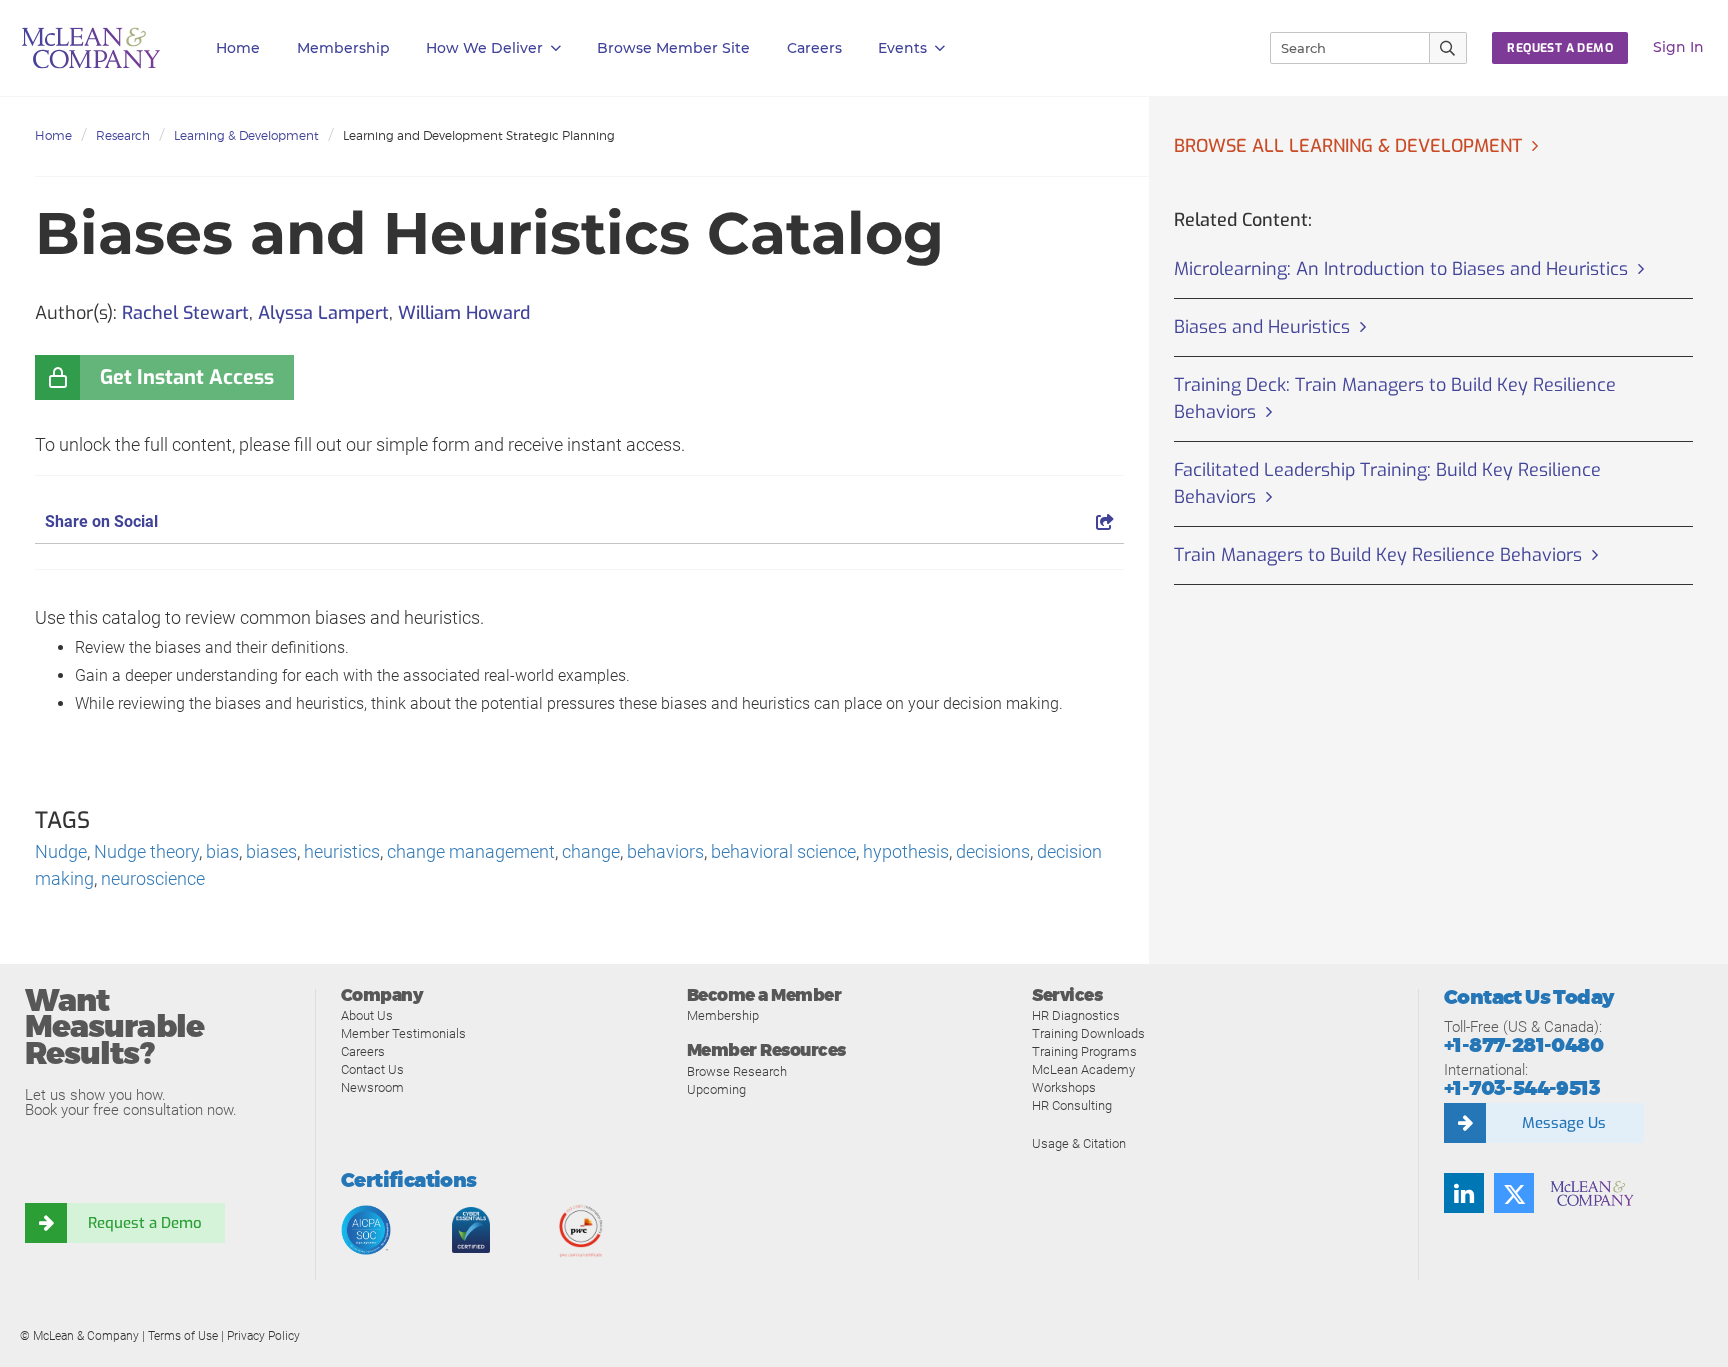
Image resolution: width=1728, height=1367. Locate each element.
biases (271, 851)
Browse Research (737, 1071)
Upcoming (716, 1089)
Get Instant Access (187, 377)
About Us (367, 1015)
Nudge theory (146, 851)
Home (238, 48)
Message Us (1564, 1123)
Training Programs (1084, 1051)
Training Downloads (1088, 1033)
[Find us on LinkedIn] (1464, 1193)
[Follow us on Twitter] (1514, 1193)
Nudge (61, 851)
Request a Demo (145, 1223)
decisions (993, 851)
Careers (363, 1051)
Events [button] (902, 48)
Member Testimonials (403, 1033)
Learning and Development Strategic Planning (479, 135)
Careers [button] (814, 48)
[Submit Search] (1448, 48)
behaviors (665, 851)
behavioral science (783, 851)
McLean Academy (1083, 1069)
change (591, 851)
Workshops (1064, 1087)
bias (222, 851)
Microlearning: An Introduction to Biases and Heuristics (1401, 269)
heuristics (342, 851)
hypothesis (906, 851)
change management (471, 851)
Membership (343, 48)
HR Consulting (1072, 1105)
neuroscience (153, 878)
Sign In (1678, 47)
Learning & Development (246, 135)
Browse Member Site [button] (673, 48)
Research (123, 135)
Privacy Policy (263, 1336)
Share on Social (101, 521)
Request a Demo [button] (1560, 48)
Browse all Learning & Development (1348, 146)
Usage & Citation (1079, 1143)
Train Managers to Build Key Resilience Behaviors (1378, 555)
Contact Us (372, 1069)
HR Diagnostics (1076, 1015)
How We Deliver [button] (484, 48)
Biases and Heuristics (1262, 327)
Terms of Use (183, 1336)
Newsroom (372, 1087)
